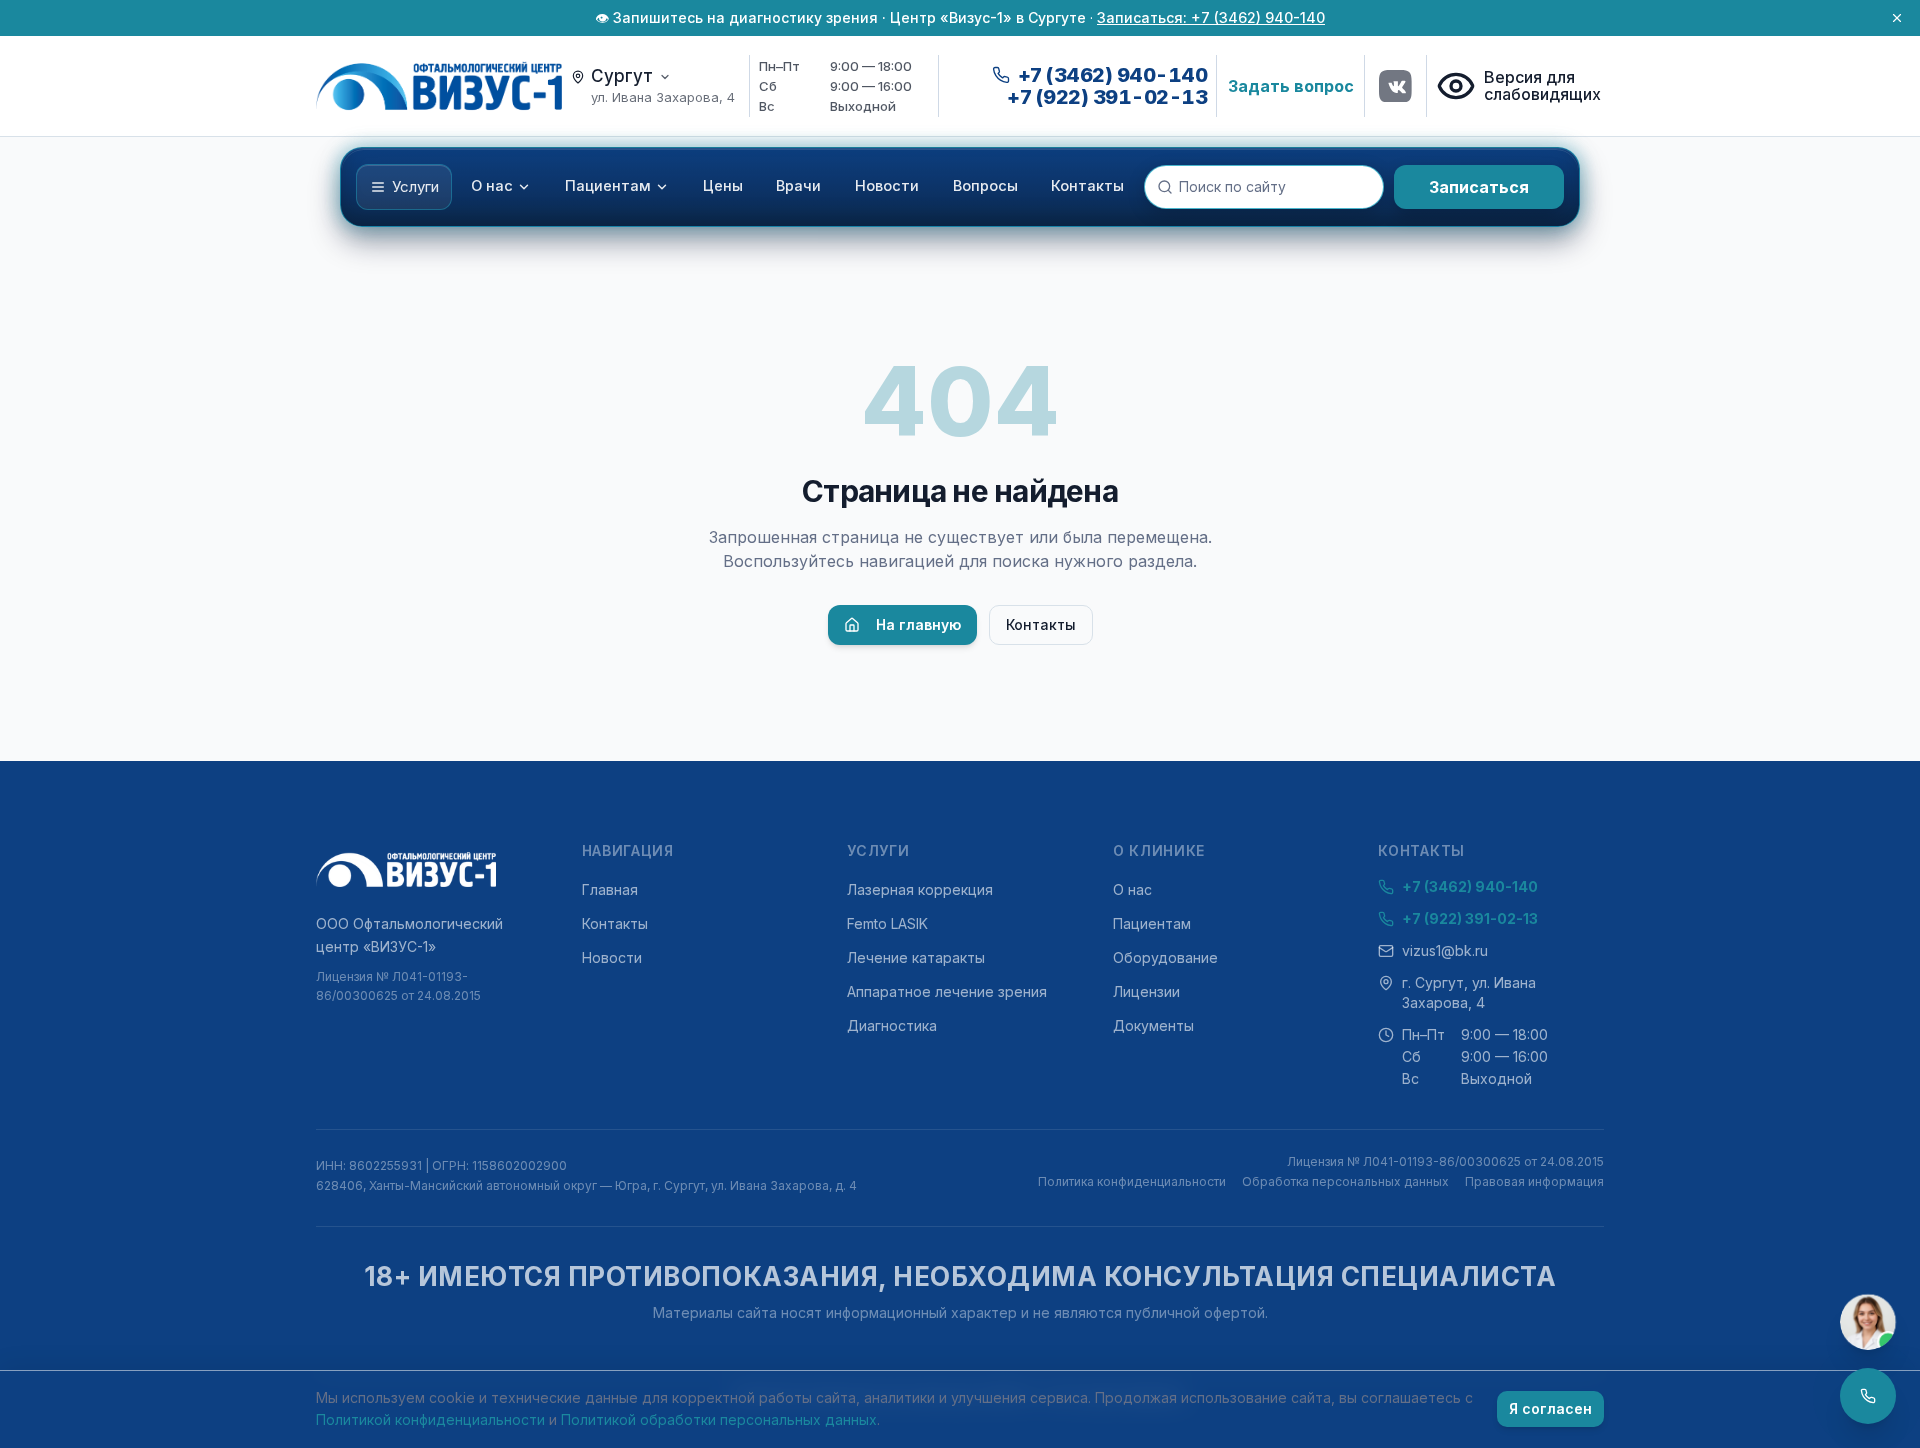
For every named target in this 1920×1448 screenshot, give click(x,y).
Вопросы (985, 186)
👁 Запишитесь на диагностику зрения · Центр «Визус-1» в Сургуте (840, 17)
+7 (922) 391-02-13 (1107, 97)
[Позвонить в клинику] (1868, 1396)
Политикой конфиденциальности (430, 1419)
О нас (492, 186)
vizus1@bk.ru (1445, 950)
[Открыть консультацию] (1868, 1322)
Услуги (415, 186)
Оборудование (1165, 957)
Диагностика (892, 1025)
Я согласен (1550, 1408)
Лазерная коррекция (920, 889)
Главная (610, 889)
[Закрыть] (1897, 18)
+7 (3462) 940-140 (1470, 886)
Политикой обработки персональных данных (719, 1419)
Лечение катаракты (916, 957)
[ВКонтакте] (1396, 86)
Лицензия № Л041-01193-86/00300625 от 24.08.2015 (398, 986)
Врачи (798, 186)
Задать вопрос (1291, 86)
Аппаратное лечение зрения (947, 991)
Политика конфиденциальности (1132, 1181)
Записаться (1479, 187)
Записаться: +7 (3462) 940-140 (1211, 17)
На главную (918, 624)
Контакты (1087, 186)
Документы (1153, 1025)
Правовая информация (1534, 1181)
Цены (723, 186)
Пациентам (608, 186)
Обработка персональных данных (1345, 1181)
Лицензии (1146, 991)
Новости (887, 186)
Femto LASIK (887, 923)
